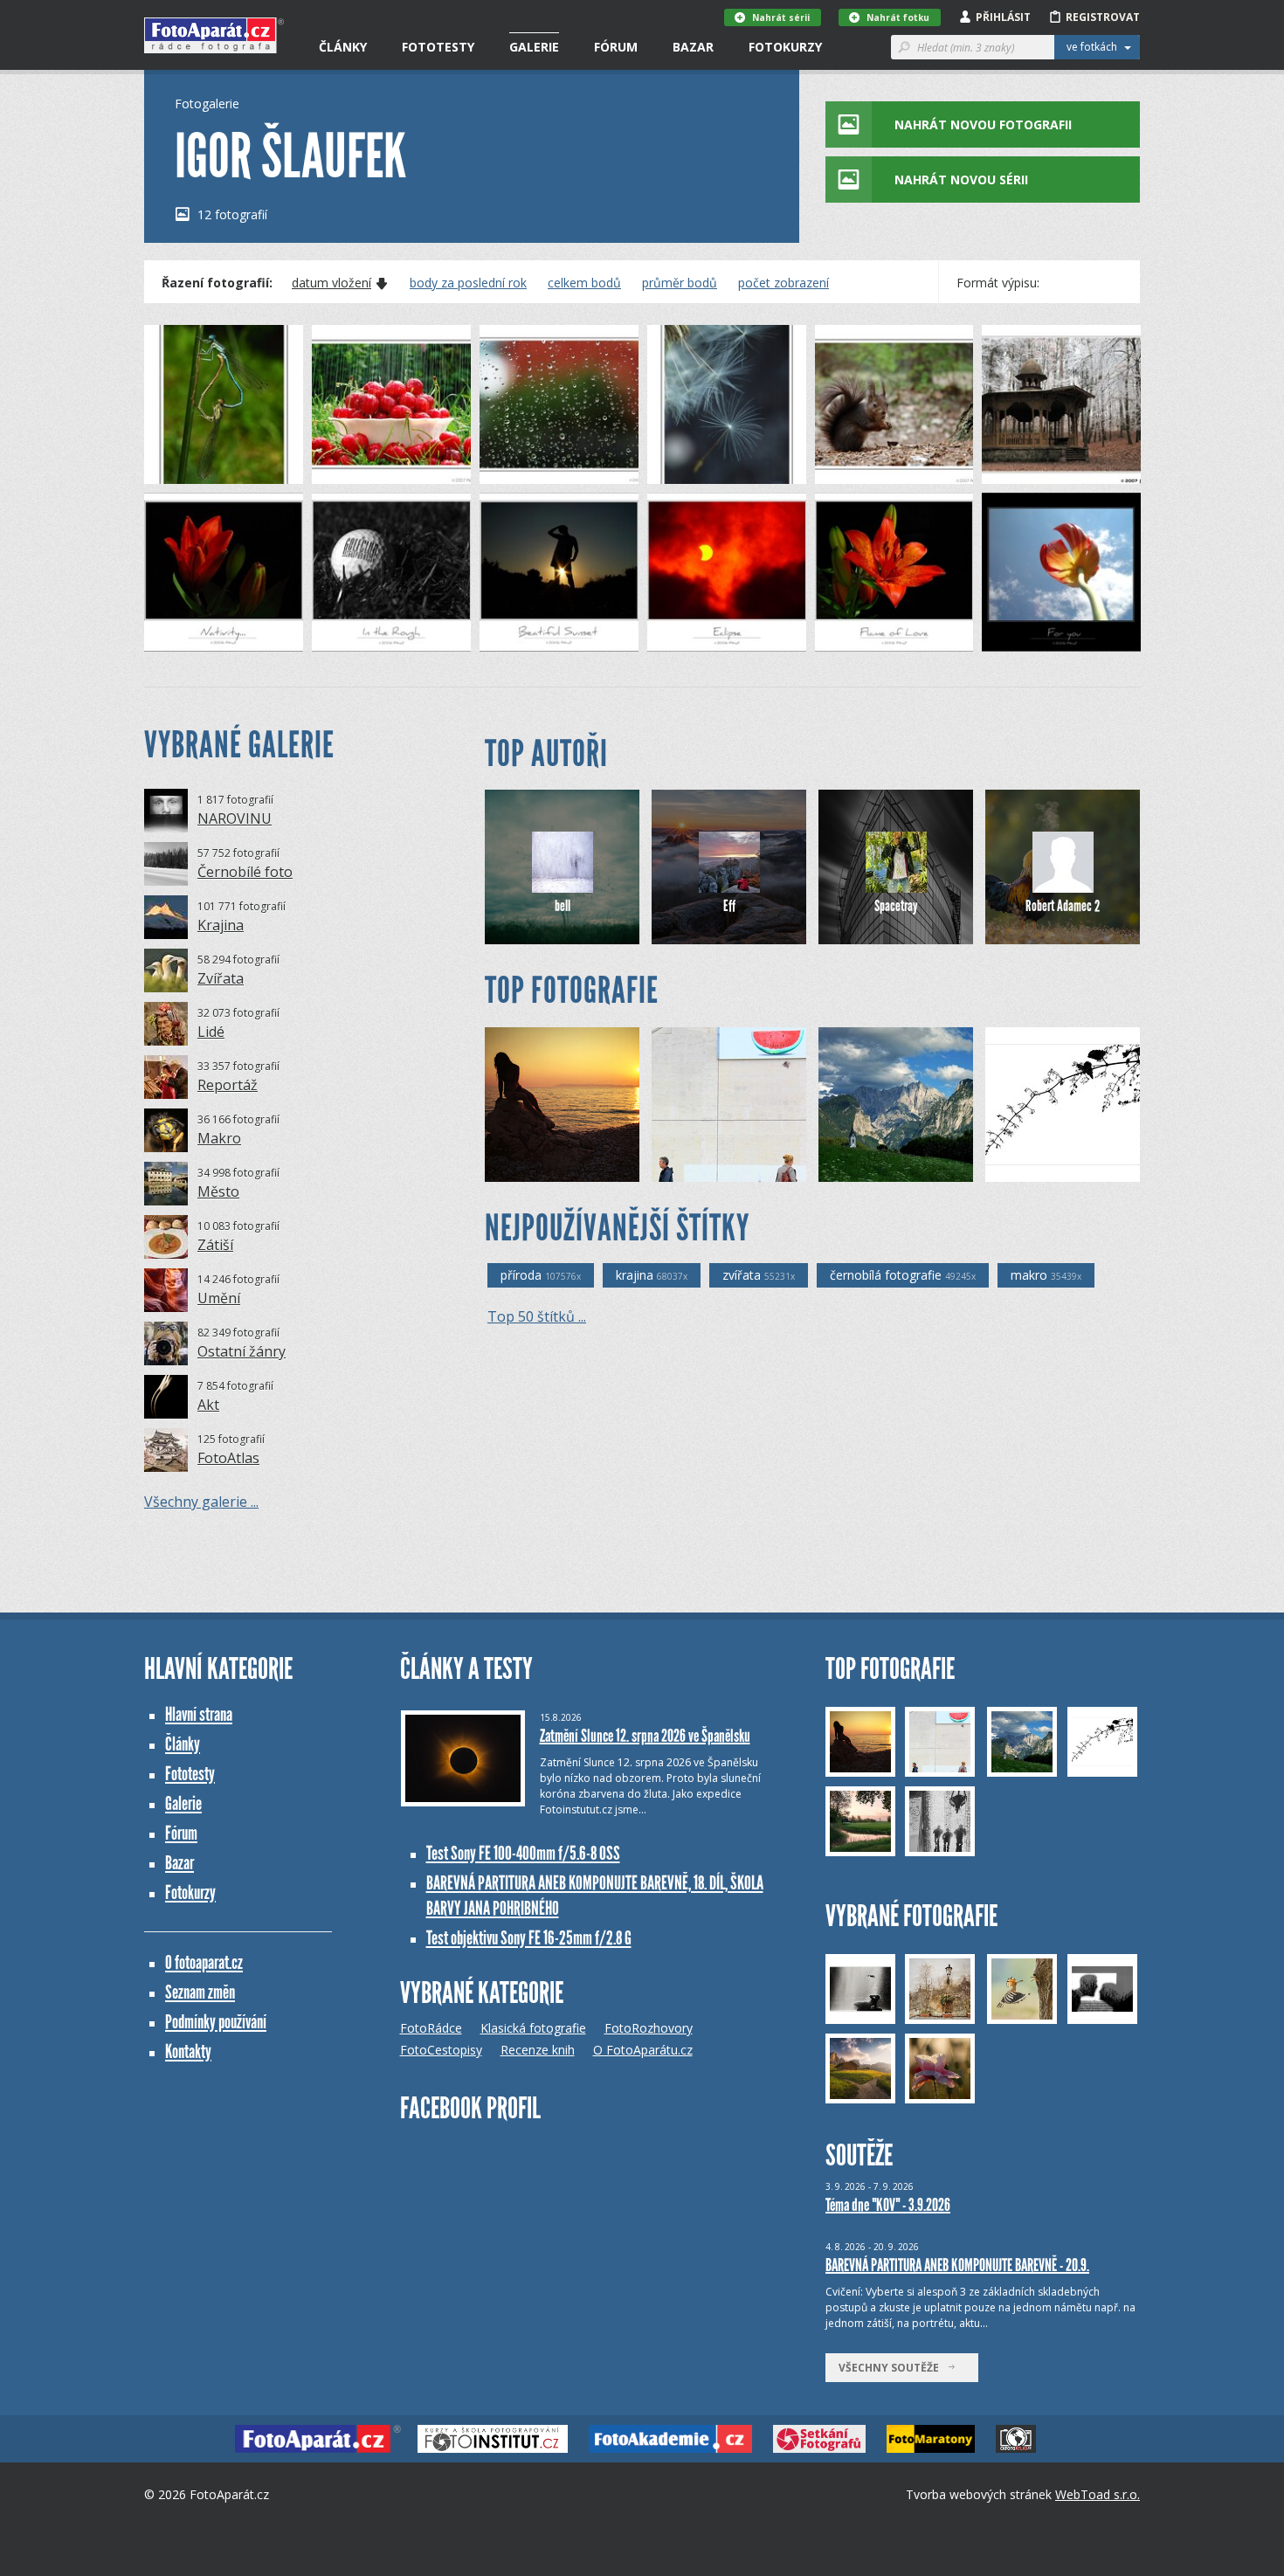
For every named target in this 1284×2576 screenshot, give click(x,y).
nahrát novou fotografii (983, 124)
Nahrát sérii (781, 17)
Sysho (698, 1168)
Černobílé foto (245, 872)
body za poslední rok (468, 283)
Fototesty (438, 47)
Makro (219, 1138)
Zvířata (221, 978)
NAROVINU (235, 818)
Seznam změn (200, 1992)
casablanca (1044, 1168)
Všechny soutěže (893, 2368)
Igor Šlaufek (204, 470)
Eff (729, 906)
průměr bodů (680, 283)
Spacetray (896, 906)
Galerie (534, 47)
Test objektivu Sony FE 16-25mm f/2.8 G (529, 1938)
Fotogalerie (207, 104)
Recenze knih (538, 2050)
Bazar (693, 47)
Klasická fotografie (533, 2028)
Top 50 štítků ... (537, 1316)
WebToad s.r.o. (1098, 2494)
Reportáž (228, 1085)
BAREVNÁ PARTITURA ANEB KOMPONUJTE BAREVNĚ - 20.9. (957, 2265)
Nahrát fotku (898, 17)
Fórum (616, 47)
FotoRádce (431, 2028)
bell (563, 906)
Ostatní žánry (242, 1351)
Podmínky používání (216, 2022)
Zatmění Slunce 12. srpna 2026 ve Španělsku (645, 1736)
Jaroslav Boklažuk (560, 1168)
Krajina (221, 925)
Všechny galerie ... (201, 1502)
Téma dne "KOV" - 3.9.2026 (888, 2205)
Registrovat (1103, 17)
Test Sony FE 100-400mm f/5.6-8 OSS (523, 1853)
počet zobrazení (784, 283)
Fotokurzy (785, 47)
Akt (208, 1405)
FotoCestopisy (441, 2050)
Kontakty (188, 2051)
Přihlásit (1003, 17)
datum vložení (331, 283)
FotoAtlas (228, 1458)
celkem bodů (584, 283)
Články (343, 47)
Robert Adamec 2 (1063, 906)
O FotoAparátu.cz (643, 2050)
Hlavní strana (199, 1714)
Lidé (211, 1032)
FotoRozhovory (649, 2028)
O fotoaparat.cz (204, 1962)
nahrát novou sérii (961, 180)
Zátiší (215, 1245)
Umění (219, 1298)
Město (218, 1191)
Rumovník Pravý (889, 1168)
